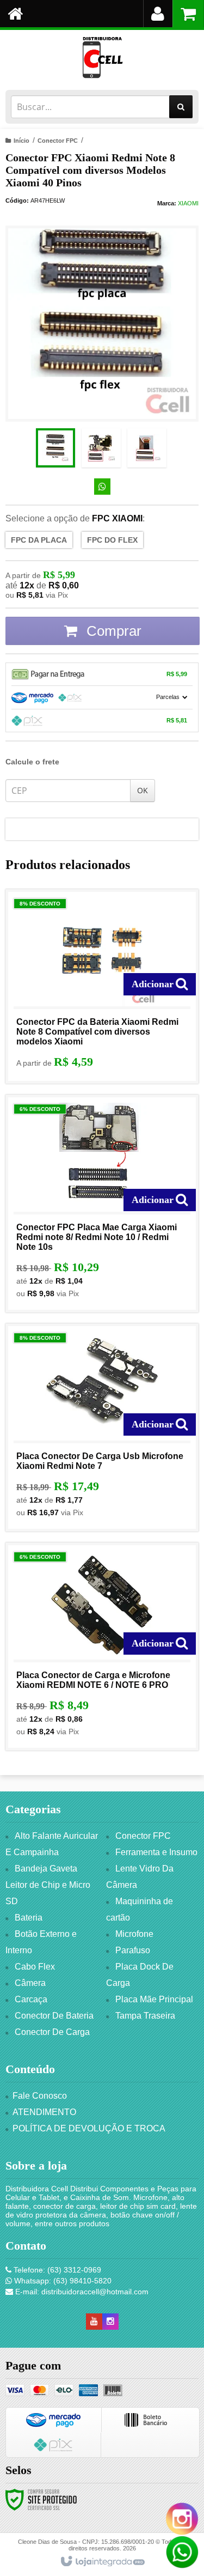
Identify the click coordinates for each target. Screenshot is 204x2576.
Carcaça (31, 1999)
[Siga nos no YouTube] (94, 2322)
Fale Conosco (40, 2096)
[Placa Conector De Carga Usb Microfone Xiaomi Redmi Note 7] (102, 1427)
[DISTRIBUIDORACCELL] (102, 57)
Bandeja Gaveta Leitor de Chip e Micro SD (48, 1885)
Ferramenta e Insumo (156, 1852)
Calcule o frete (32, 762)
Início (21, 141)
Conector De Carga (52, 2032)
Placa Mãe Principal (154, 1999)
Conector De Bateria (54, 2016)
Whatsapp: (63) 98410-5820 (62, 2281)
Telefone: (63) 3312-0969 (56, 2270)
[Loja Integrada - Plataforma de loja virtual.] (102, 2562)
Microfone (134, 1934)
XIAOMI (188, 203)
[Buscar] (181, 107)
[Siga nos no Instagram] (110, 2322)
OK (143, 790)
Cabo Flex (35, 1967)
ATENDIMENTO (44, 2112)
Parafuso (133, 1950)
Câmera (30, 1983)
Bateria (29, 1918)
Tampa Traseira (145, 2016)
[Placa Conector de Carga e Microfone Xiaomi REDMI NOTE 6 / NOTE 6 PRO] (102, 1647)
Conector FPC (58, 141)
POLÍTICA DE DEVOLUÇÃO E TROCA (89, 2128)
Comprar (112, 631)
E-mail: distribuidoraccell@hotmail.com (81, 2292)
